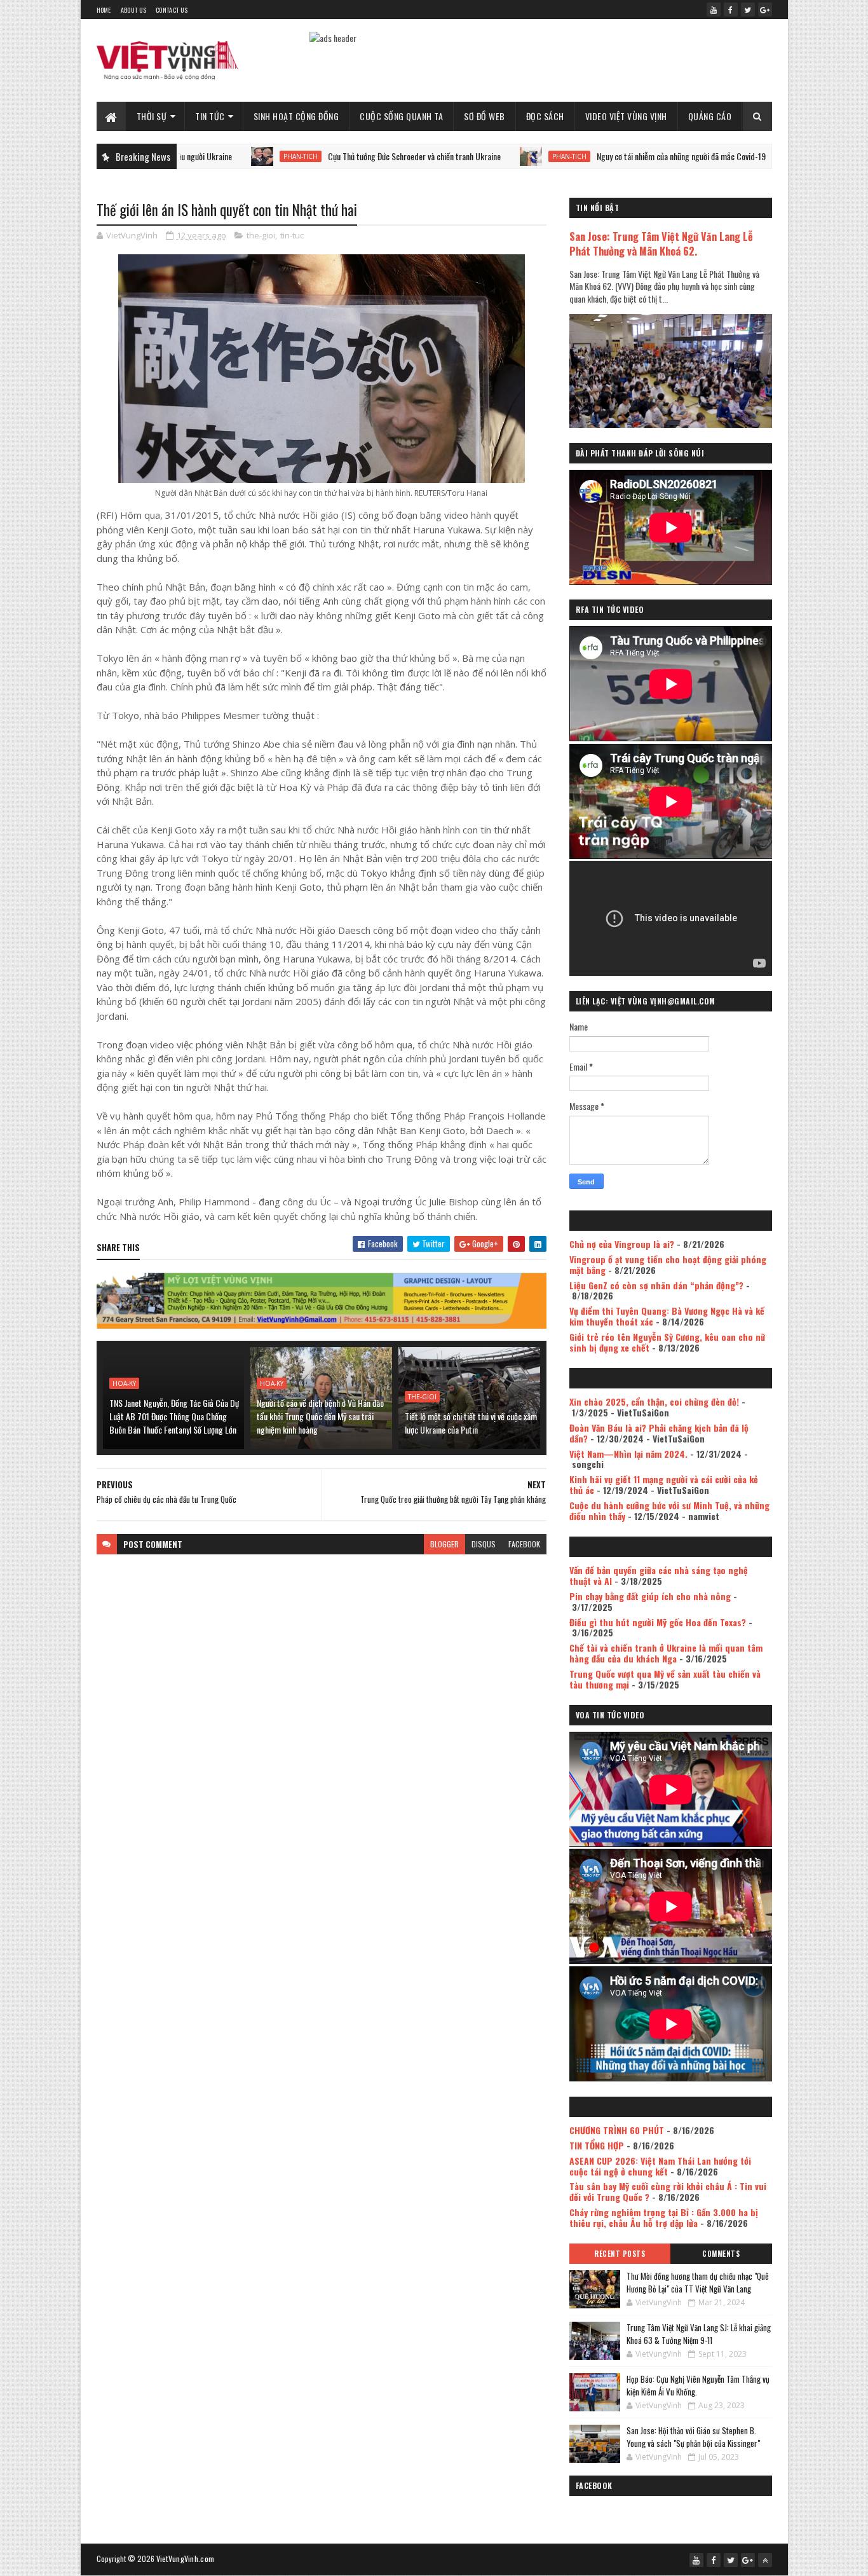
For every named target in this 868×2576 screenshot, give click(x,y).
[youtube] (714, 10)
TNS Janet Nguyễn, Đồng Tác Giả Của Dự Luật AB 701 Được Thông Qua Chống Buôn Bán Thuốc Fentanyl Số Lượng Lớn (174, 1416)
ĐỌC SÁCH (545, 116)
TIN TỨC (210, 116)
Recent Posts (620, 2254)
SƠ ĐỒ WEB (485, 116)
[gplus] (765, 10)
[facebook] (731, 10)
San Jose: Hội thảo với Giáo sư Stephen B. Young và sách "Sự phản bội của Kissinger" (693, 2437)
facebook (524, 1544)
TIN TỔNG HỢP (597, 2145)
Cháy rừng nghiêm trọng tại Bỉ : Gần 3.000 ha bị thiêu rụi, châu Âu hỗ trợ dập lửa (664, 2217)
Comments (721, 2254)
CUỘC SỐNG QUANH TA (401, 116)
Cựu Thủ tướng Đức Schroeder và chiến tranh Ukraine (338, 156)
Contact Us (172, 10)
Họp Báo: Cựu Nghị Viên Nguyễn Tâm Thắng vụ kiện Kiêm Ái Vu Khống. (698, 2385)
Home (104, 10)
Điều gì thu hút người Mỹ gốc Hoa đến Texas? (658, 1622)
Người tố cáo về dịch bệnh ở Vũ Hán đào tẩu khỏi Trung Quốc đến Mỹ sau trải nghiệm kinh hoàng (320, 1416)
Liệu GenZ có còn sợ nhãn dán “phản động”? (656, 1285)
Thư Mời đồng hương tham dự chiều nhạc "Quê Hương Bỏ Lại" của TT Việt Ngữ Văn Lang (698, 2282)
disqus (484, 1544)
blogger (444, 1544)
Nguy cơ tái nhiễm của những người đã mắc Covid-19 (605, 156)
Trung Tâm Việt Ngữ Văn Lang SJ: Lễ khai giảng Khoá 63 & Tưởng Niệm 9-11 (699, 2334)
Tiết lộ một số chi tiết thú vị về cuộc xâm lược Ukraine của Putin (471, 1423)
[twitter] (748, 10)
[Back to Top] (765, 2560)
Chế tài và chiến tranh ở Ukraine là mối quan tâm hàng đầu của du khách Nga (666, 1653)
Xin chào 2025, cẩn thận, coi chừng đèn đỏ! (654, 1401)
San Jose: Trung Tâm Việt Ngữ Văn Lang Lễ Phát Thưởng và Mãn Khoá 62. (661, 243)
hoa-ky (124, 1383)
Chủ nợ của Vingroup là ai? (622, 1244)
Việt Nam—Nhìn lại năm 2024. (628, 1454)
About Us (133, 10)
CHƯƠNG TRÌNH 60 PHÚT (617, 2130)
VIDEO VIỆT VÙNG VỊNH (626, 116)
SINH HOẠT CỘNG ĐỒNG (296, 116)
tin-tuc (292, 235)
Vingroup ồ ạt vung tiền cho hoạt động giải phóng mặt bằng (668, 1264)
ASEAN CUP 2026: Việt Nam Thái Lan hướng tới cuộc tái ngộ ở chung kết (660, 2166)
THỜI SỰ (152, 116)
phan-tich (224, 156)
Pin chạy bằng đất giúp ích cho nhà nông (650, 1596)
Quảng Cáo (710, 116)
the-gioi (261, 235)
